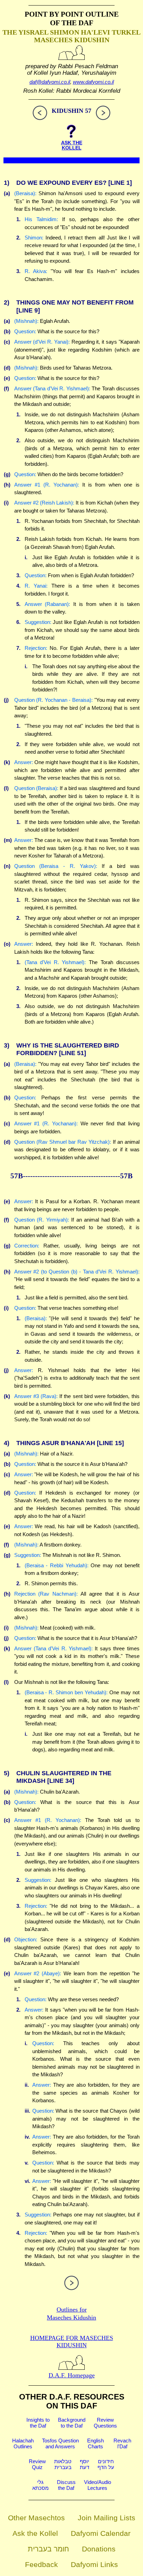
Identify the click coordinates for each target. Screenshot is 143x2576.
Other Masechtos (36, 2518)
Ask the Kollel (35, 2533)
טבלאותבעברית (63, 2464)
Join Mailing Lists (107, 2518)
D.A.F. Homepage (72, 2375)
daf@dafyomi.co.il (50, 82)
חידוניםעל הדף (106, 2464)
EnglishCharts (95, 2443)
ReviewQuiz (37, 2464)
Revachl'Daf (122, 2443)
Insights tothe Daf (38, 2423)
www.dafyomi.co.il (93, 82)
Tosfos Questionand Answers (60, 2443)
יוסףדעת (85, 2464)
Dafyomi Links (94, 2564)
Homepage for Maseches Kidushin (72, 2342)
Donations (99, 2549)
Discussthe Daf (66, 2485)
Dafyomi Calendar (101, 2533)
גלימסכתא (40, 2485)
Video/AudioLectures (98, 2485)
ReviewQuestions (105, 2423)
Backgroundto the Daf (72, 2423)
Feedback (41, 2564)
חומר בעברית (48, 2549)
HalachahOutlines (23, 2443)
